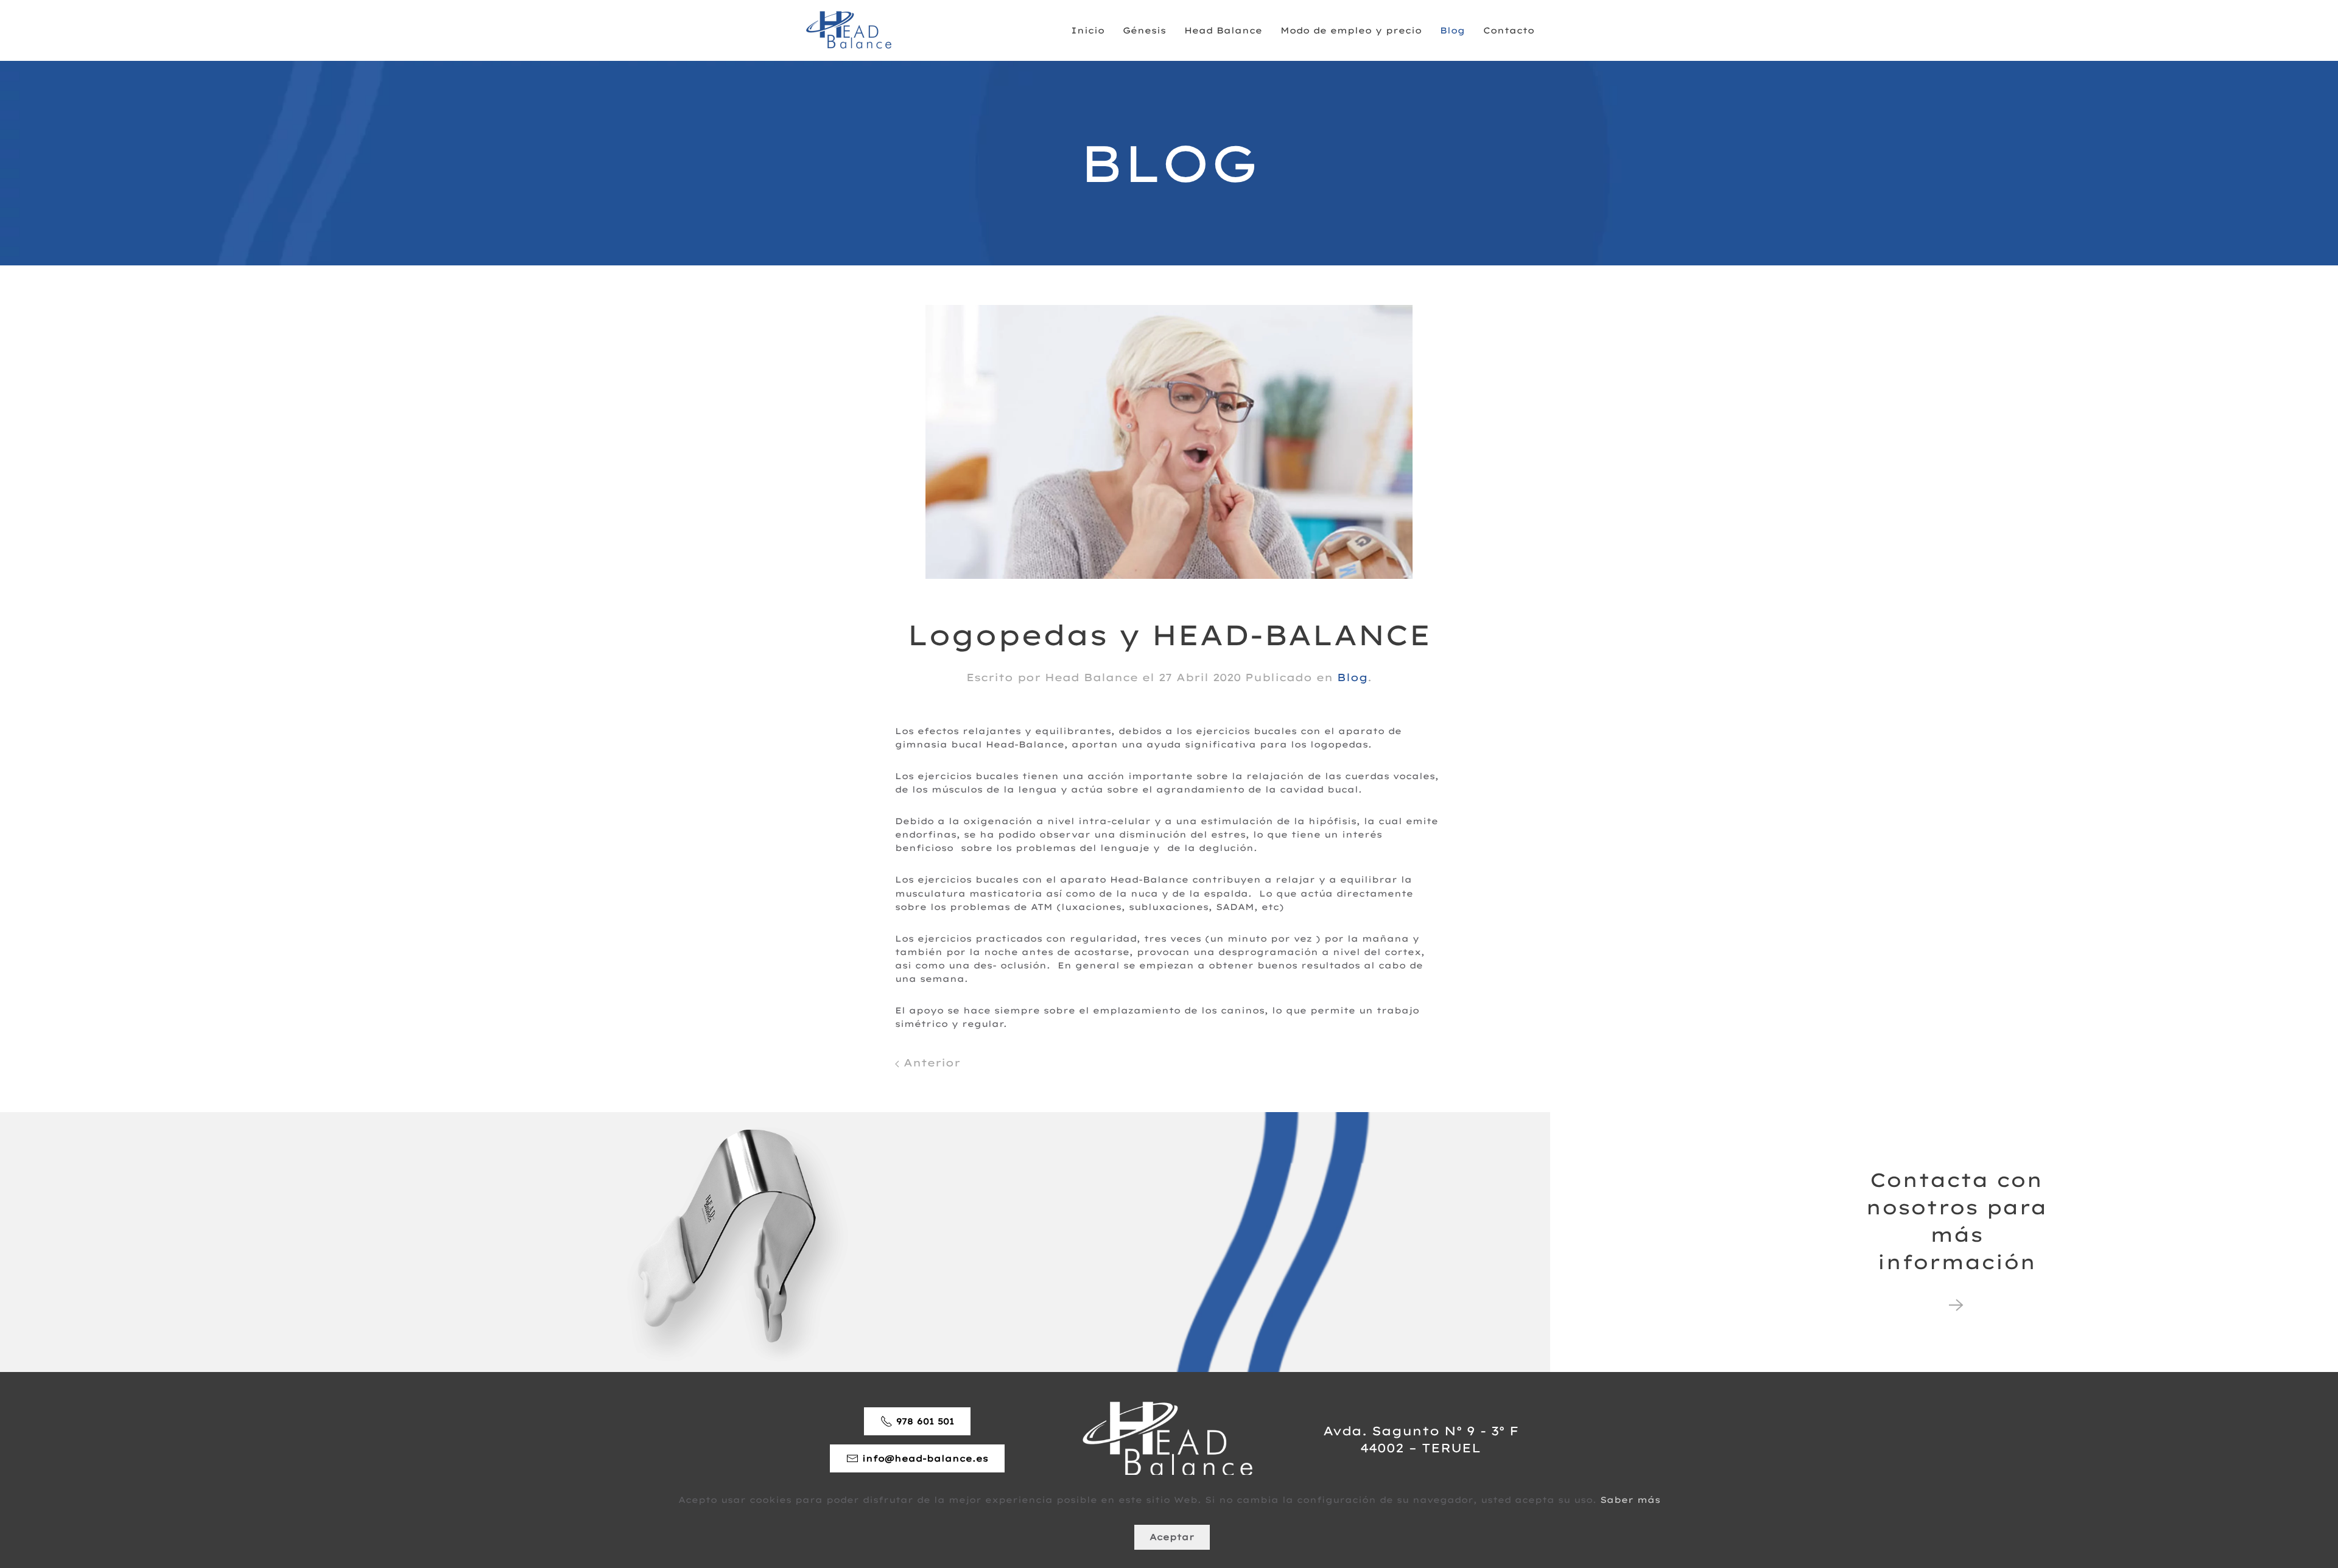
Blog (1452, 30)
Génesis (1144, 30)
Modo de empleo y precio (1351, 30)
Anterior (930, 1062)
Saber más (1630, 1500)
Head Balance (1223, 30)
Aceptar (1172, 1537)
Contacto (1509, 30)
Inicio (1088, 30)
